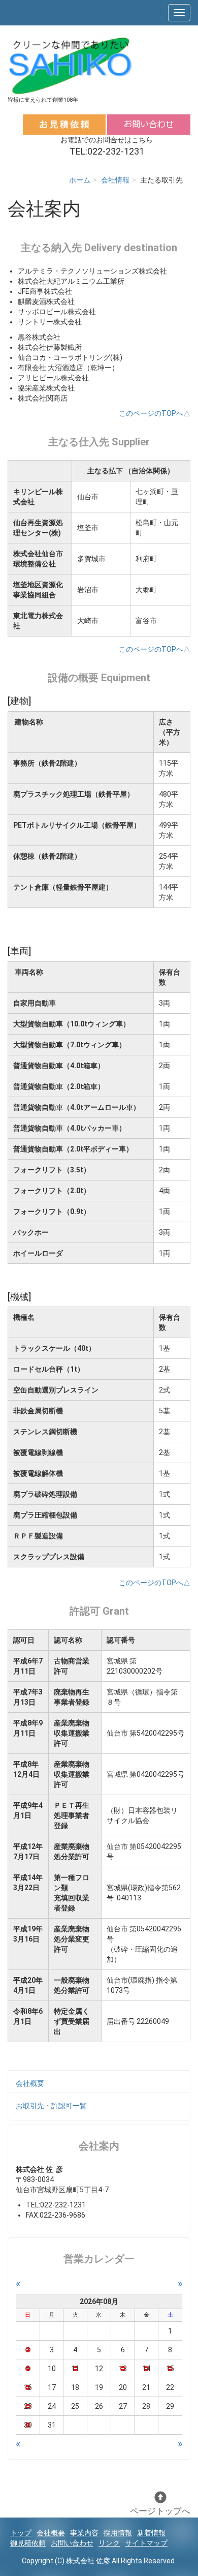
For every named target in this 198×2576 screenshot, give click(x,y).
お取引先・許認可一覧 (51, 2106)
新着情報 (151, 2533)
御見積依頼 (28, 2543)
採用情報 (118, 2533)
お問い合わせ (72, 2543)
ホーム (80, 180)
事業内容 (84, 2533)
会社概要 (30, 2083)
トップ (21, 2533)
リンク (109, 2543)
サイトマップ (146, 2543)
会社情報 (115, 180)
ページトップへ (160, 2511)
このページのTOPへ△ (155, 413)
